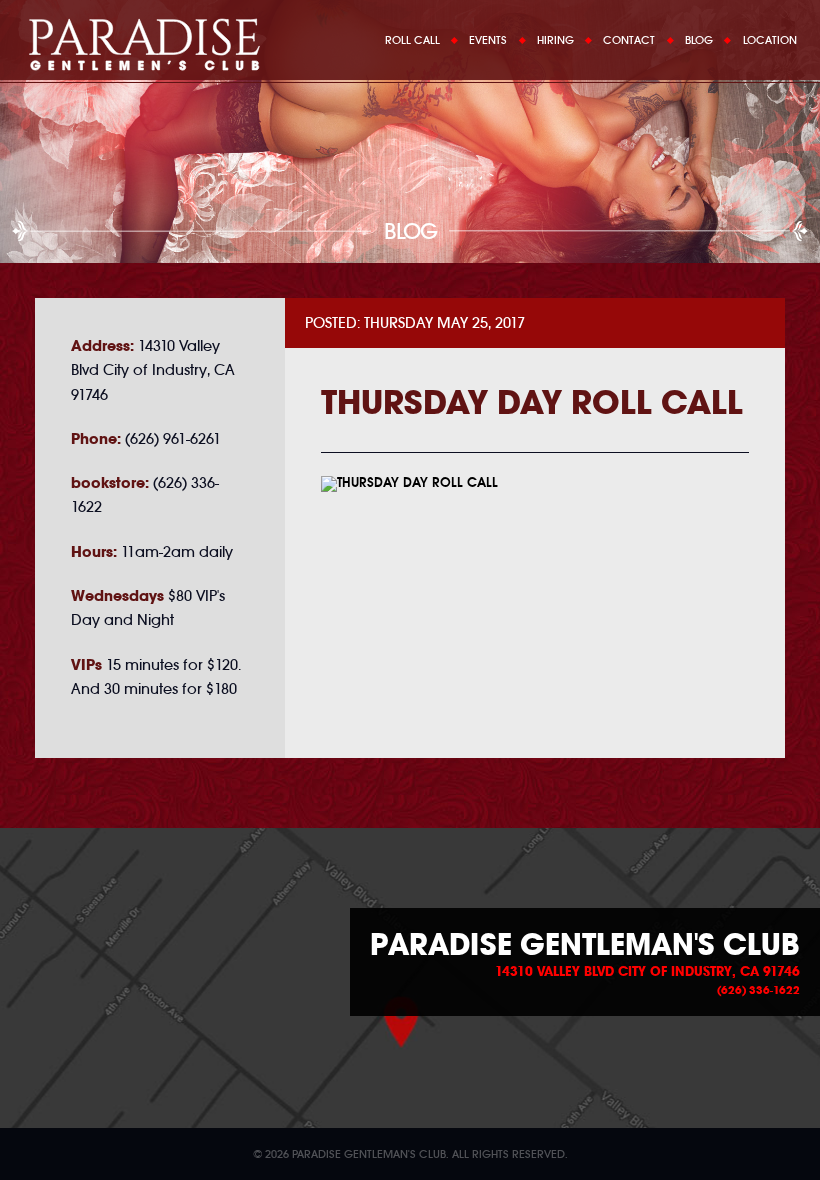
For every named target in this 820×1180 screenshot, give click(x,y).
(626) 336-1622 (758, 990)
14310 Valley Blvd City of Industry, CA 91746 (647, 972)
